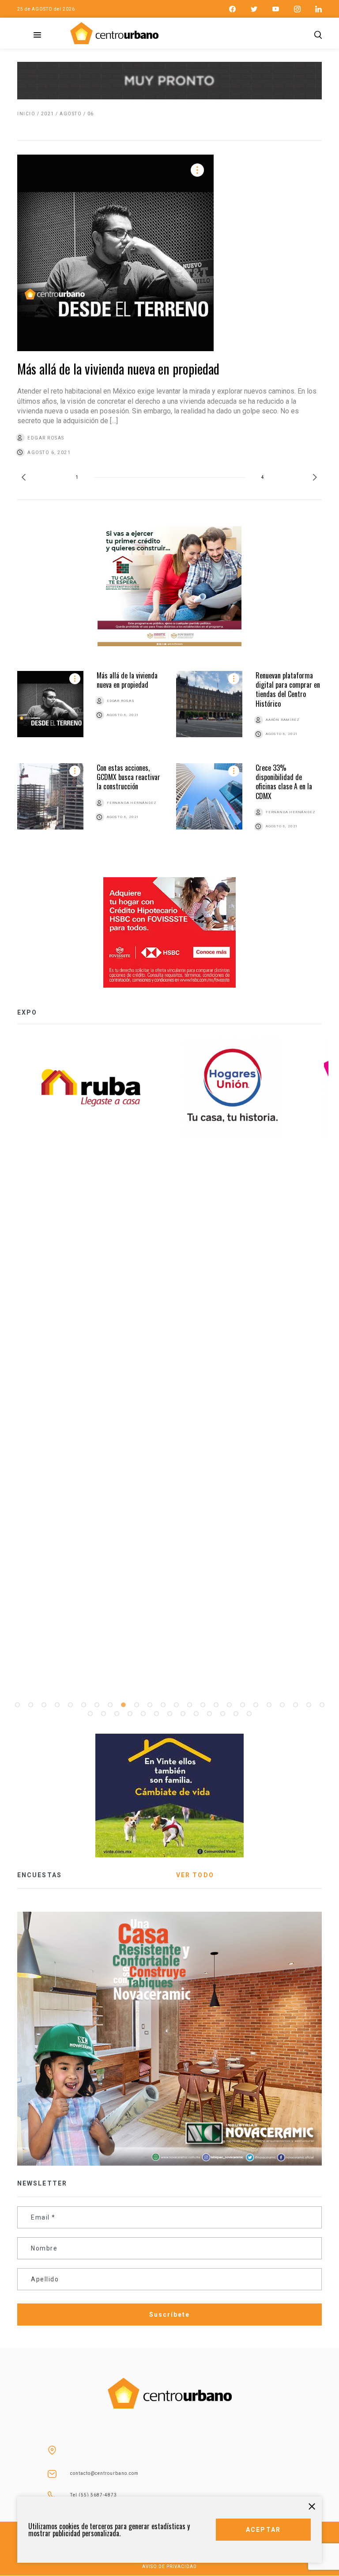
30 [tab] (156, 1714)
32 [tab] (183, 1714)
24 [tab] (322, 1705)
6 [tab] (83, 1705)
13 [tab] (176, 1705)
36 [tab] (236, 1714)
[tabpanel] (240, 1088)
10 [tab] (136, 1705)
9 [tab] (123, 1705)
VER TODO (195, 1875)
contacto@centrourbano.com (104, 2473)
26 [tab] (103, 1714)
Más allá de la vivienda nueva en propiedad (118, 369)
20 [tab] (269, 1705)
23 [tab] (309, 1705)
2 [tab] (30, 1705)
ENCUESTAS (40, 1875)
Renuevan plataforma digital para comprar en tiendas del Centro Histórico (288, 689)
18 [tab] (242, 1705)
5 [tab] (70, 1705)
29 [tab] (143, 1714)
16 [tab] (216, 1705)
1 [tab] (17, 1705)
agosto (71, 114)
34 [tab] (209, 1714)
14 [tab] (189, 1705)
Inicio (26, 114)
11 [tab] (150, 1705)
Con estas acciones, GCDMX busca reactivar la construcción (128, 777)
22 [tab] (295, 1705)
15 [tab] (203, 1705)
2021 (48, 114)
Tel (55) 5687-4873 (94, 2495)
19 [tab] (256, 1705)
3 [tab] (44, 1705)
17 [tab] (229, 1705)
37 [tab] (249, 1714)
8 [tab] (110, 1705)
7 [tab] (97, 1705)
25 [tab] (90, 1714)
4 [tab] (57, 1705)
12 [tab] (163, 1705)
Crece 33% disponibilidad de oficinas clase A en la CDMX (284, 782)
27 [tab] (117, 1714)
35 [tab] (222, 1714)
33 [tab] (196, 1714)
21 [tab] (282, 1705)
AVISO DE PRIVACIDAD (169, 2567)
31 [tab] (169, 1714)
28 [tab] (130, 1714)
